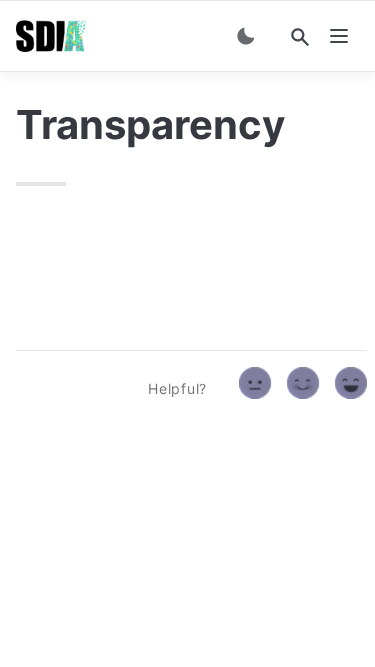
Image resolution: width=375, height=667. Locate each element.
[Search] (300, 37)
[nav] (339, 36)
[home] (51, 36)
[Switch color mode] (246, 36)
